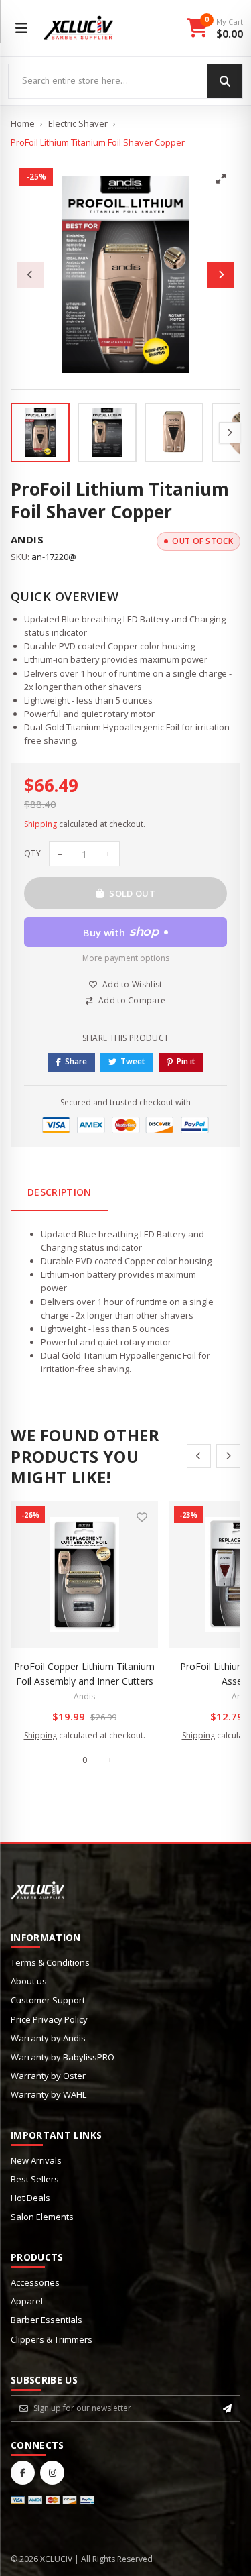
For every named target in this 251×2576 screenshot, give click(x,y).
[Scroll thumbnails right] (230, 433)
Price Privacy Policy (49, 2019)
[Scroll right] (228, 1456)
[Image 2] (107, 433)
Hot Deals (30, 2198)
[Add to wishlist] (142, 1517)
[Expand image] (221, 179)
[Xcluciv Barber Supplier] (79, 28)
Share (76, 1061)
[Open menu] (21, 28)
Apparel (27, 2301)
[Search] (225, 81)
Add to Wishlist (133, 984)
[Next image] (221, 275)
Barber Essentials (47, 2320)
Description (60, 1192)
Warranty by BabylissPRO (63, 2057)
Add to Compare (132, 1000)
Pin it (186, 1061)
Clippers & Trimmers (52, 2339)
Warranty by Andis (48, 2038)
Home (23, 123)
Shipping (40, 824)
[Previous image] (30, 275)
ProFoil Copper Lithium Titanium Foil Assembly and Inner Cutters (84, 1674)
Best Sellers (35, 2179)
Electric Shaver (78, 123)
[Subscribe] (227, 2408)
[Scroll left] (199, 1456)
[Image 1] (40, 433)
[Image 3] (174, 433)
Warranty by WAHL (49, 2094)
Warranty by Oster (48, 2076)
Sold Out (132, 893)
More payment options (126, 958)
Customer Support (48, 2000)
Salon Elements (42, 2217)
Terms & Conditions (50, 1962)
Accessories (35, 2282)
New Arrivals (36, 2160)
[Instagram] (52, 2473)
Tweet (133, 1061)
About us (29, 1981)
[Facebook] (23, 2473)
